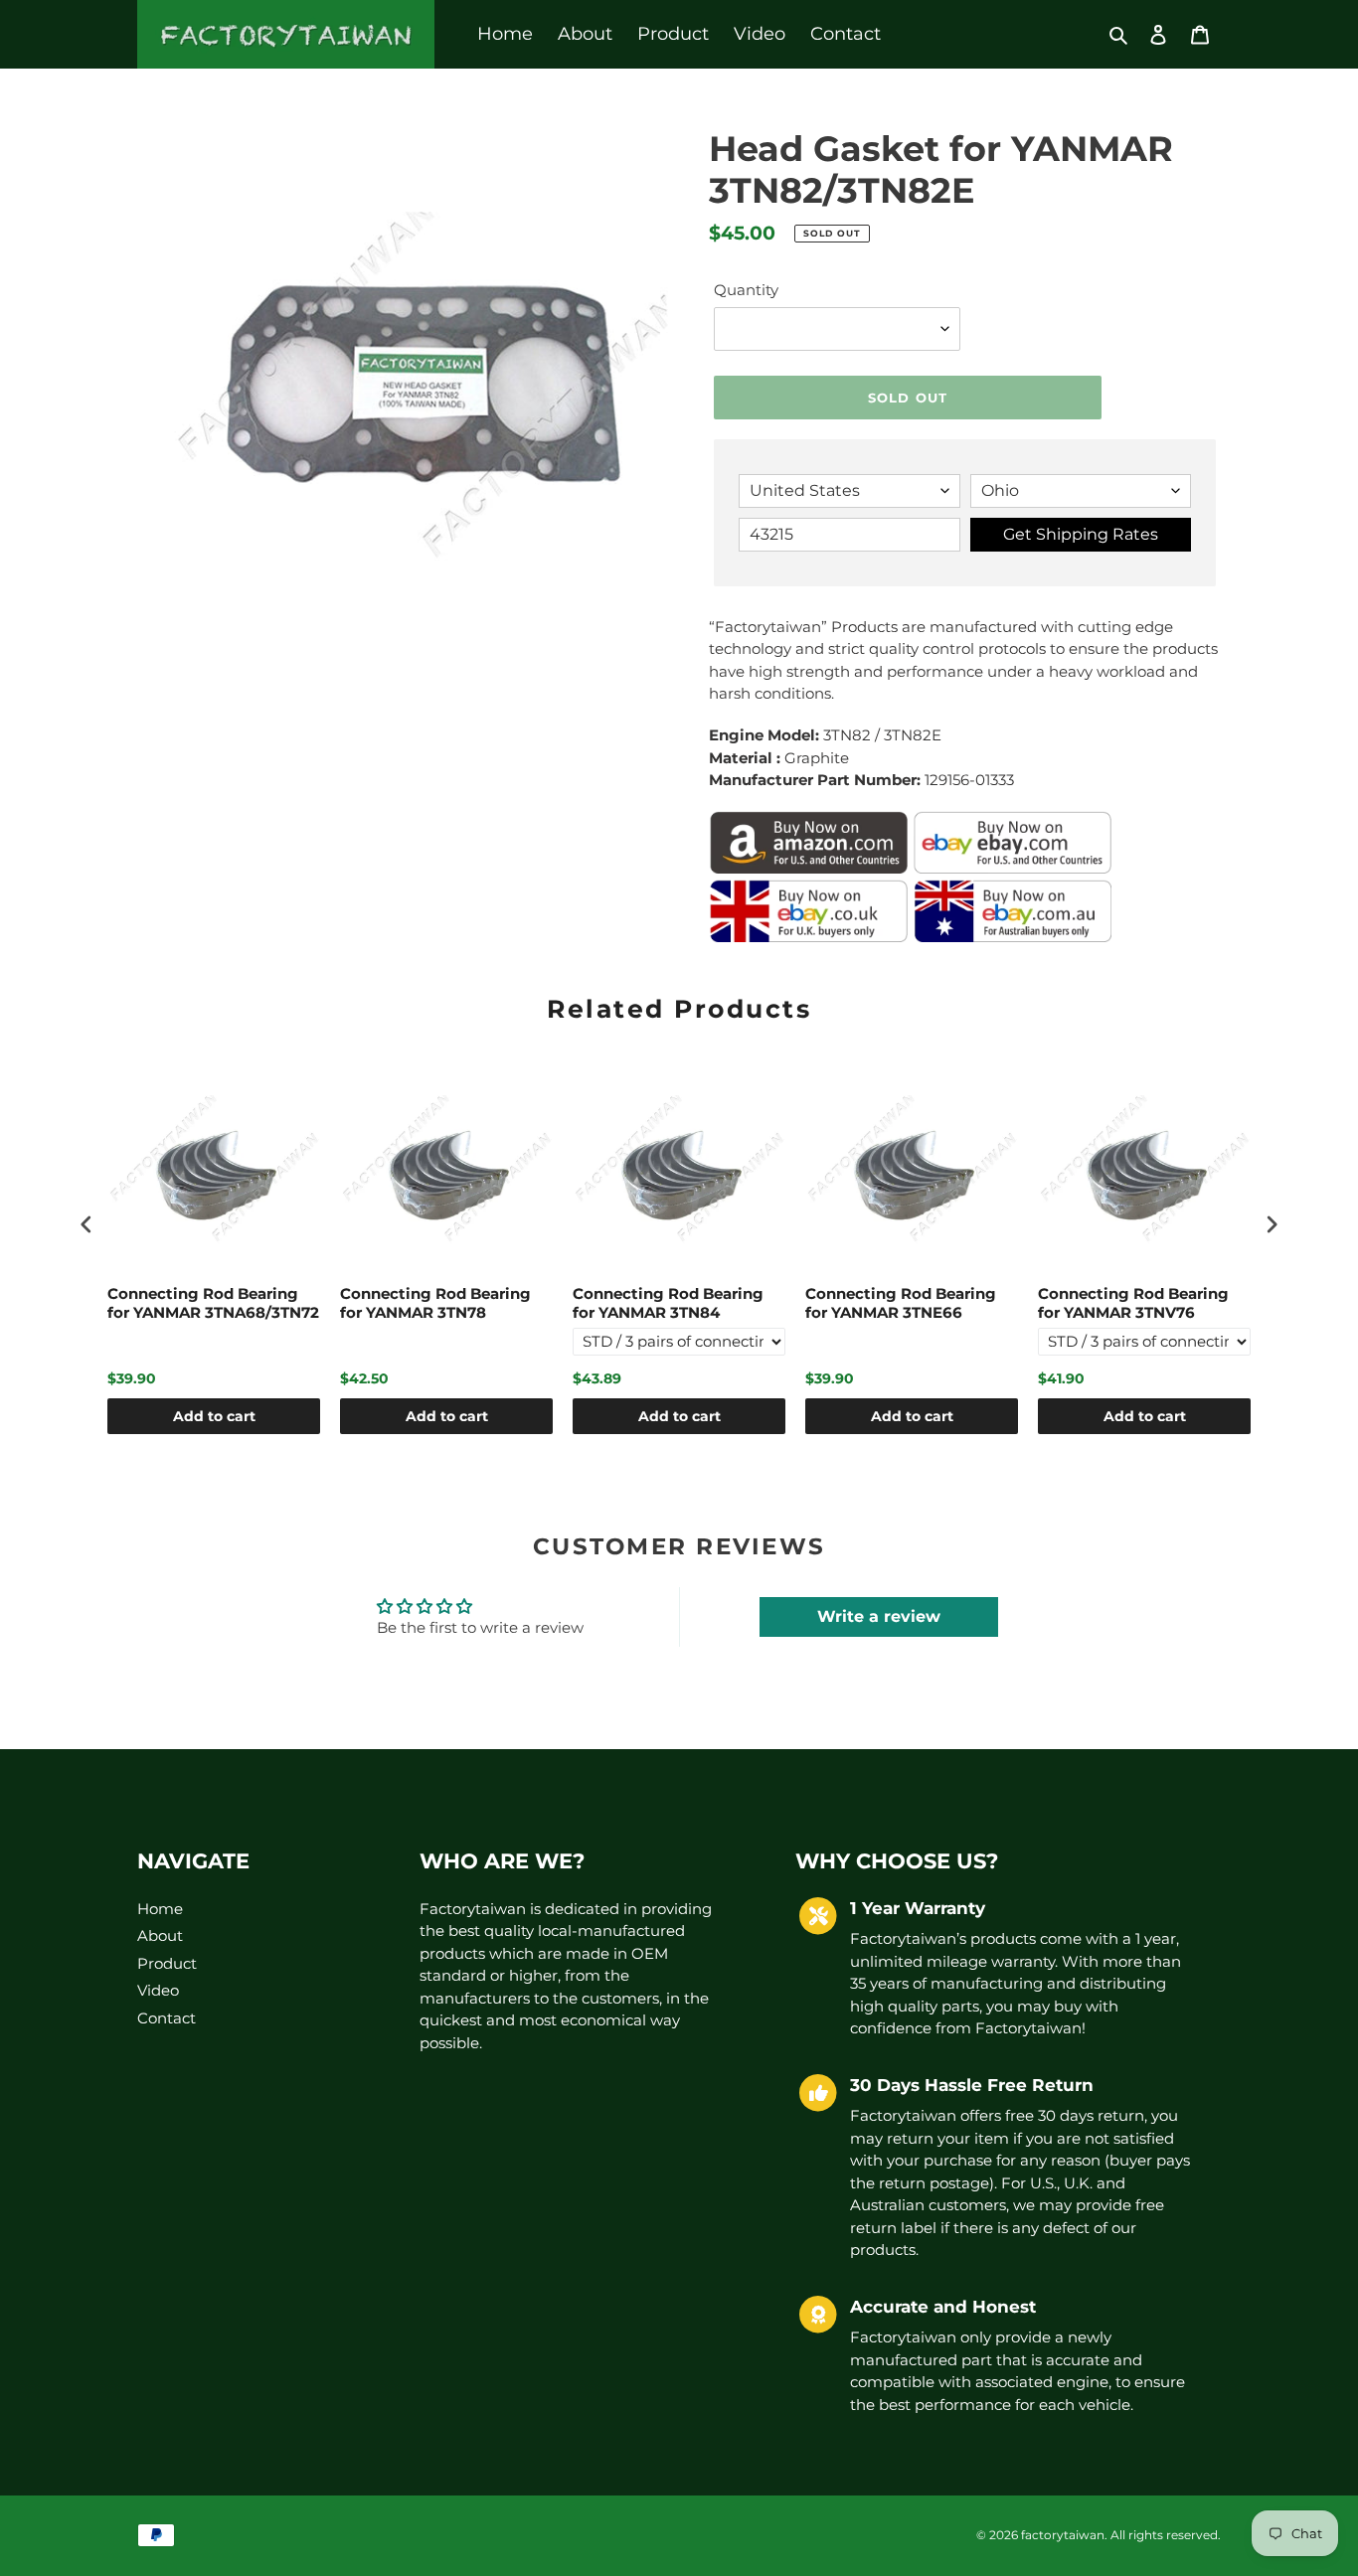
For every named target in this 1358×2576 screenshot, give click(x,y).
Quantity (746, 290)
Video (158, 1990)
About (160, 1935)
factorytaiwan (1063, 2535)
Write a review (879, 1616)
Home (160, 1909)
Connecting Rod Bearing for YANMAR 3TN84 (668, 1303)
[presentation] (86, 1225)
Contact (167, 2018)
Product (167, 1963)
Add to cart (214, 1416)
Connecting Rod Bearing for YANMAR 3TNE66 (901, 1303)
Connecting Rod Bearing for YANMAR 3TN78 (435, 1303)
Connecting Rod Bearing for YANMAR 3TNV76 (1133, 1303)
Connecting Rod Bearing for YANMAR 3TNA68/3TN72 (213, 1303)
